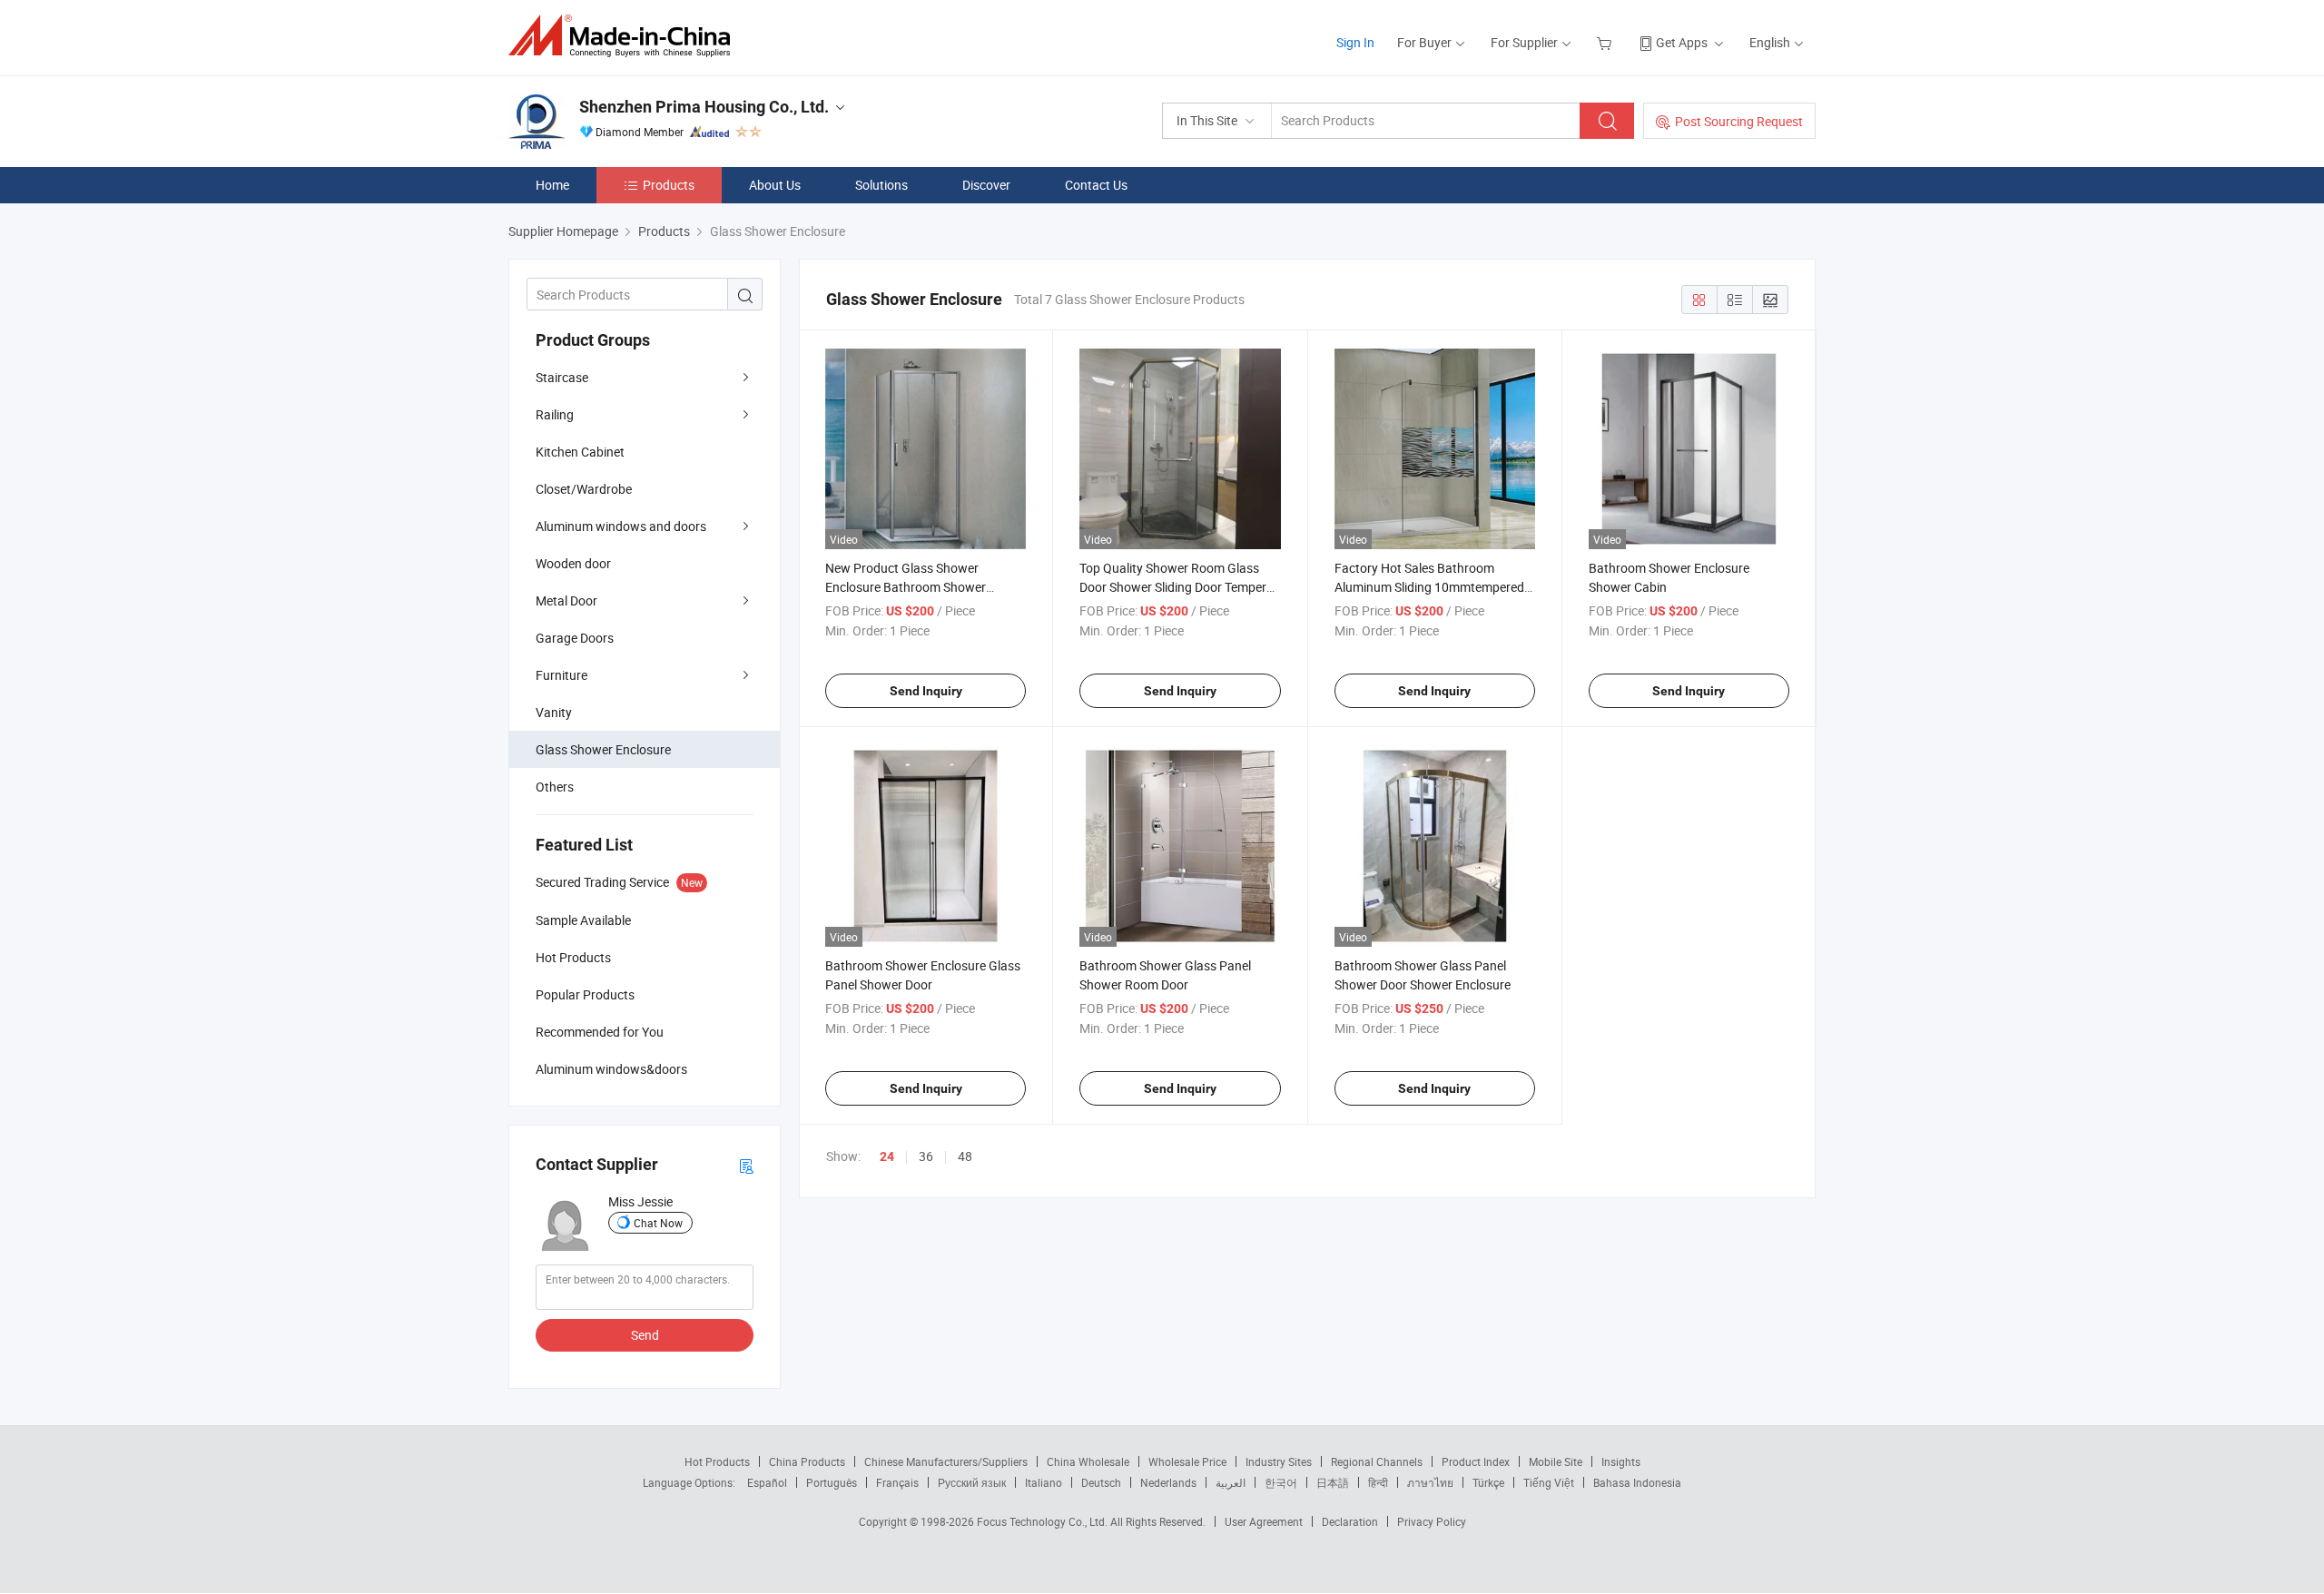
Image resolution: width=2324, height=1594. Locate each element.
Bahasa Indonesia (1637, 1482)
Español (767, 1482)
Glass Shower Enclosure (603, 749)
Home (552, 185)
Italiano (1044, 1482)
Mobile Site (1556, 1461)
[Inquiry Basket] (1606, 42)
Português (832, 1482)
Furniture (561, 675)
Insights (1621, 1461)
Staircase (562, 377)
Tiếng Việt (1549, 1482)
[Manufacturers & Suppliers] (625, 36)
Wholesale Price (1187, 1461)
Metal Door (566, 600)
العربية (1231, 1482)
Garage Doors (575, 638)
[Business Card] (746, 1165)
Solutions (881, 185)
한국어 (1281, 1482)
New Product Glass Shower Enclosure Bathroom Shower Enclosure (906, 587)
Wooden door (573, 563)
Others (555, 787)
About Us (775, 185)
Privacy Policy (1432, 1521)
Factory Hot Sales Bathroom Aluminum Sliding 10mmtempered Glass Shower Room (1429, 587)
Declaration (1350, 1521)
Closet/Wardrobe (584, 489)
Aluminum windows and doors (621, 526)
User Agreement (1264, 1521)
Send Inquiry (926, 691)
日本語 (1333, 1482)
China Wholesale (1088, 1461)
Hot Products (717, 1461)
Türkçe (1488, 1482)
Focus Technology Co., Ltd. (1044, 1521)
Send (645, 1335)
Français (897, 1482)
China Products (807, 1461)
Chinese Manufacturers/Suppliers (946, 1461)
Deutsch (1101, 1482)
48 (965, 1156)
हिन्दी (1378, 1482)
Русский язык (972, 1482)
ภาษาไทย (1430, 1482)
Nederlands (1168, 1482)
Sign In (1355, 42)
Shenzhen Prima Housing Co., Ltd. (704, 107)
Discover (986, 185)
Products (669, 185)
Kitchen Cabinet (580, 452)
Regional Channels (1377, 1461)
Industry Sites (1279, 1461)
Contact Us (1096, 185)
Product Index (1476, 1461)
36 (926, 1156)
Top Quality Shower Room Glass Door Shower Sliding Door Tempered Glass (1180, 587)
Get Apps (1682, 42)
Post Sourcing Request (1739, 121)
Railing (555, 414)
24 (887, 1156)
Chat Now (658, 1223)
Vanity (554, 712)
